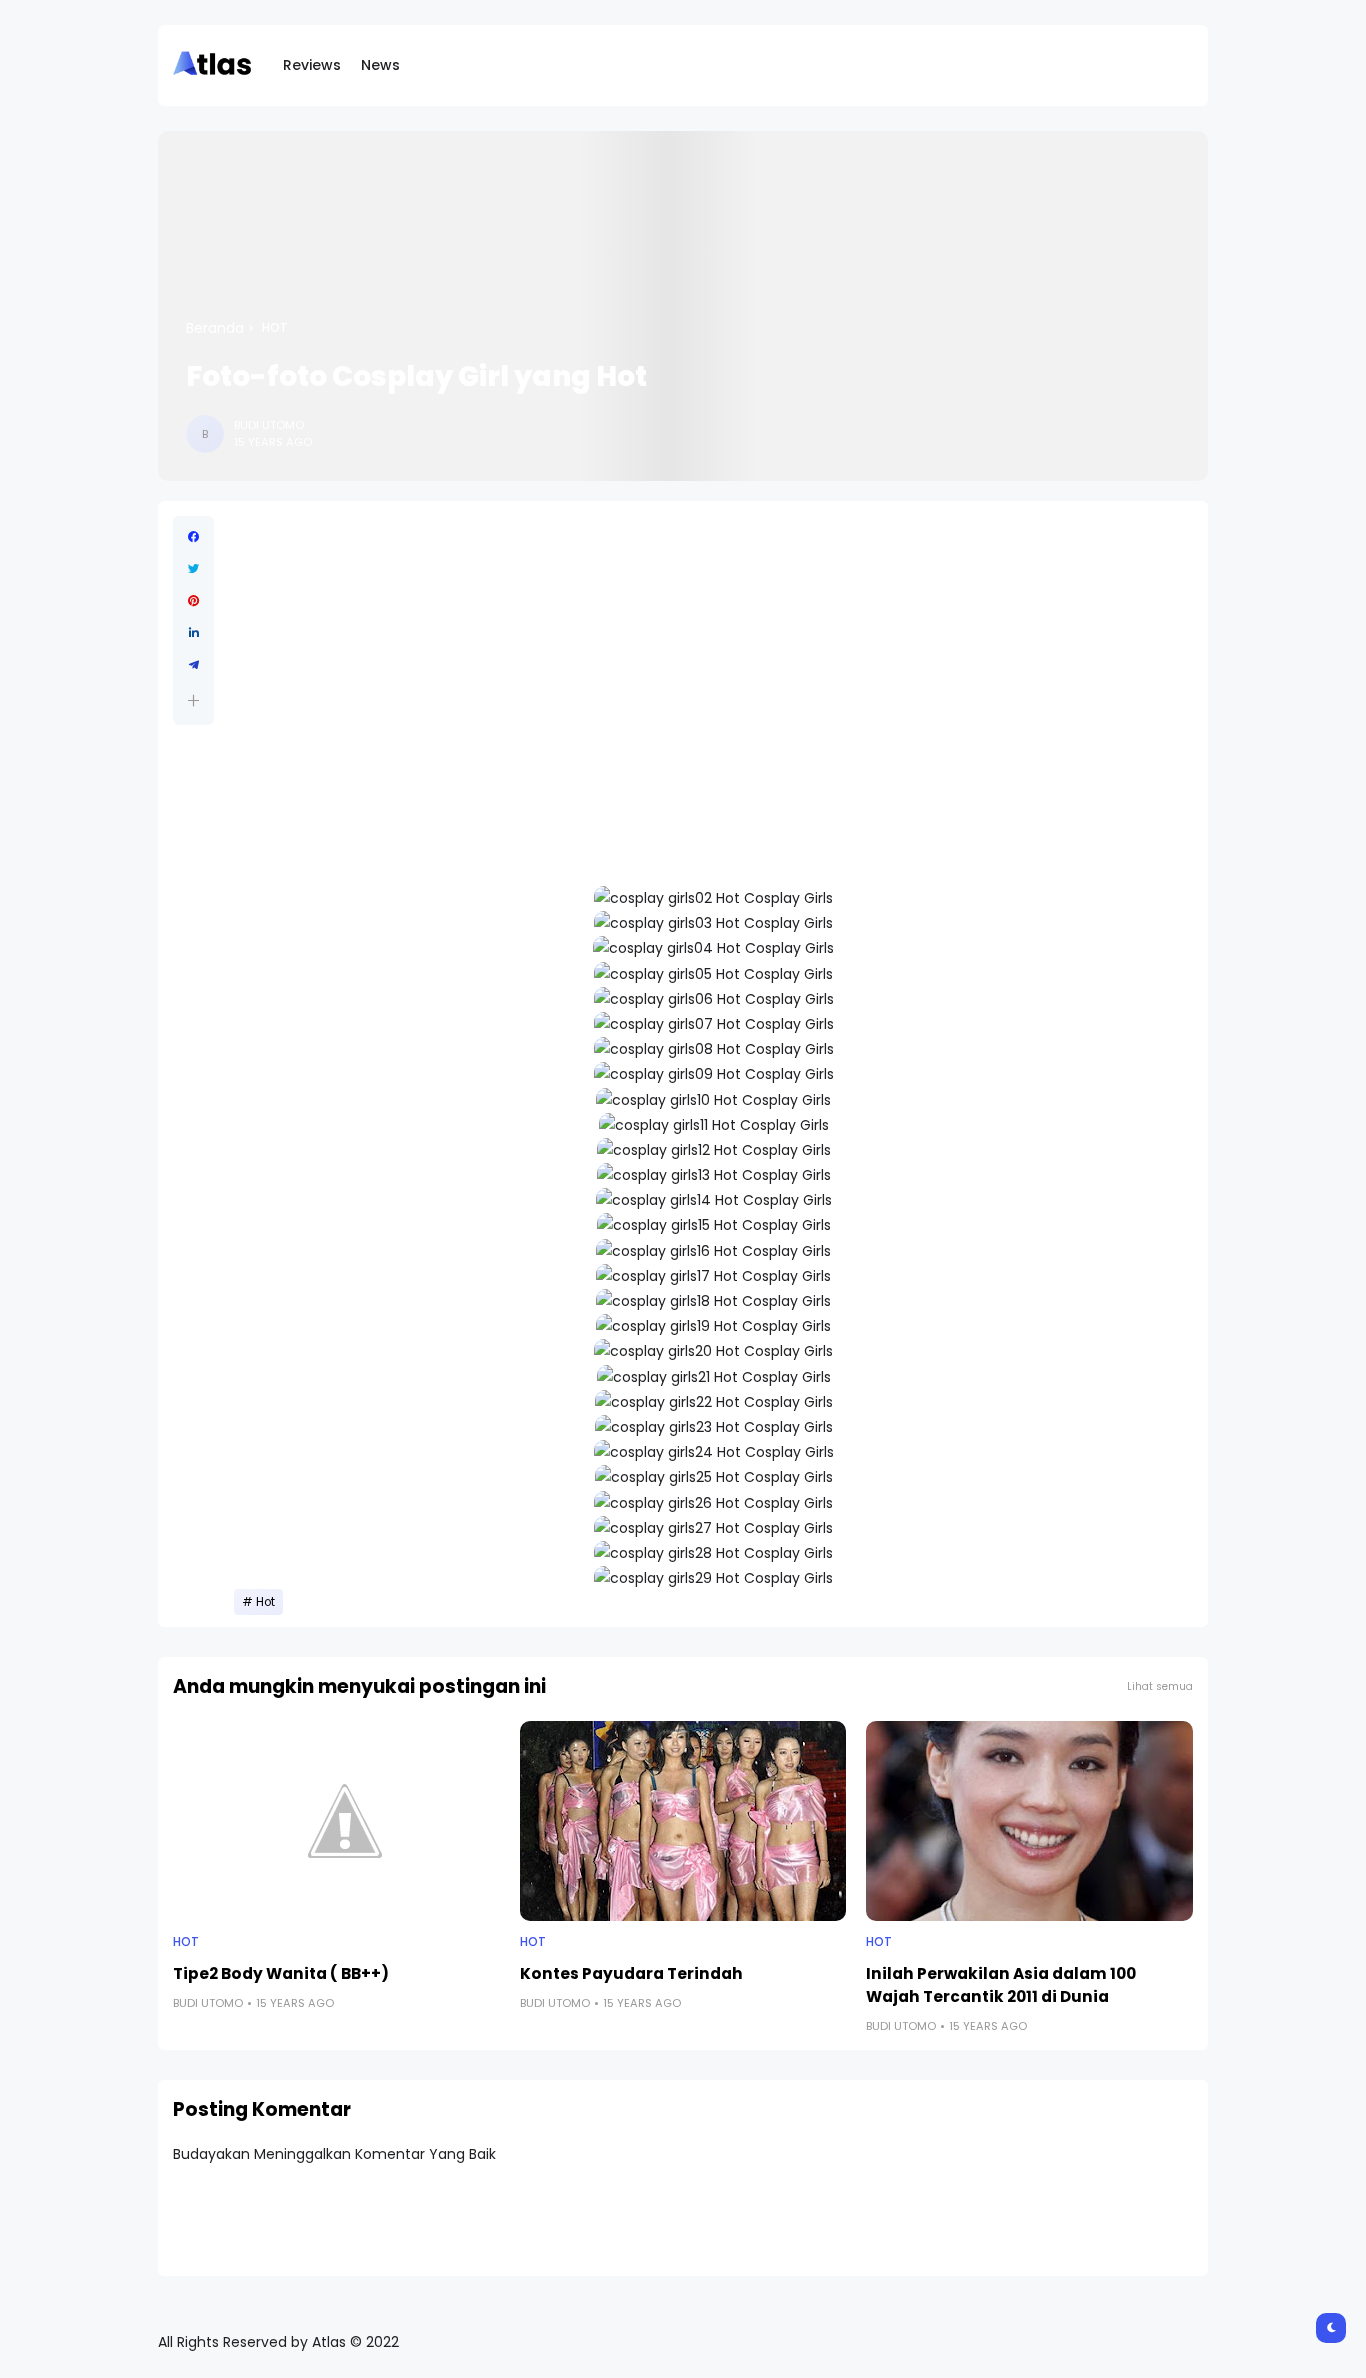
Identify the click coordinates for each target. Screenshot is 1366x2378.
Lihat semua (1160, 1686)
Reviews (312, 65)
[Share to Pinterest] (193, 601)
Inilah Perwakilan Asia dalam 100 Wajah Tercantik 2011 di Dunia (1001, 1985)
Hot (275, 328)
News (380, 65)
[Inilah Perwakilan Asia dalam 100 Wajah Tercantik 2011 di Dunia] (1029, 1821)
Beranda (215, 328)
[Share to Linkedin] (193, 633)
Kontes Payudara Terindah (631, 1973)
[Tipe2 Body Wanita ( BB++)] (336, 1821)
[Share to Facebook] (193, 537)
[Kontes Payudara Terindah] (683, 1821)
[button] (193, 700)
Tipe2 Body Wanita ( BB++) (281, 1973)
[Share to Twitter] (193, 569)
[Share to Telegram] (193, 665)
